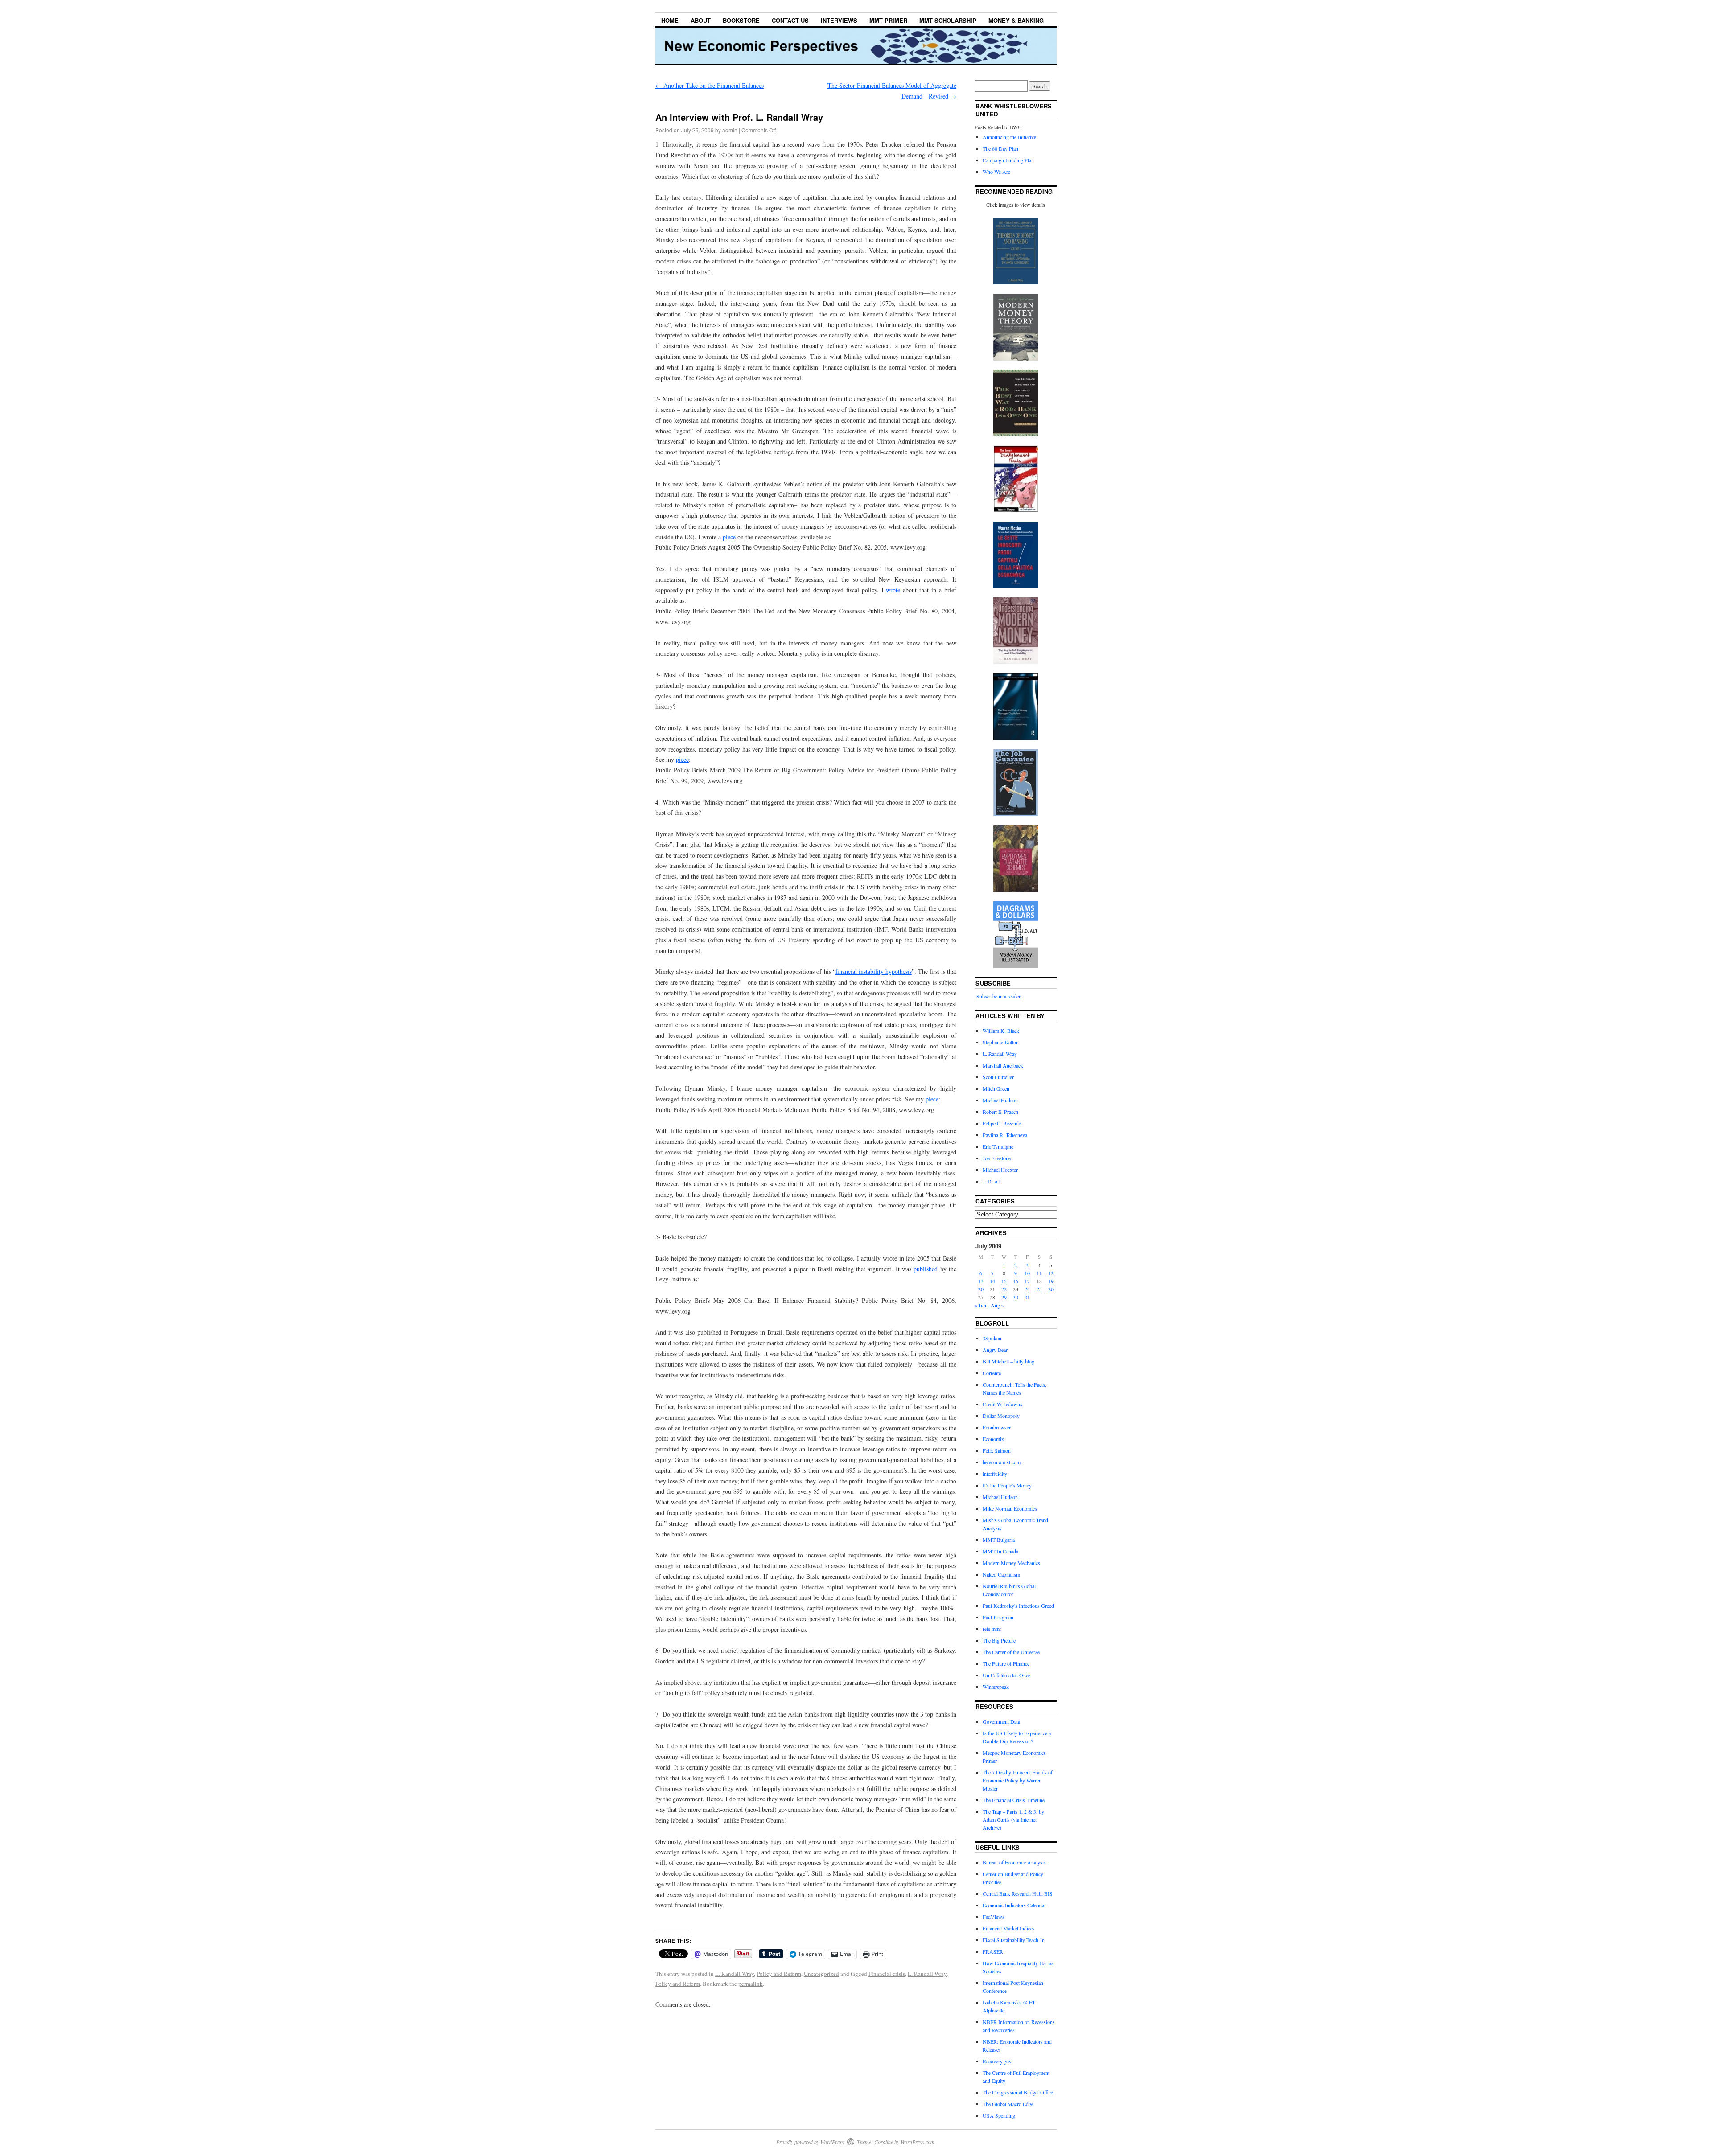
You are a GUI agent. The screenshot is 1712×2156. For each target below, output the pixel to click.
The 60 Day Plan (1000, 148)
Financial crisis (887, 1974)
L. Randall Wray (735, 1974)
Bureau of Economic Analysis (1014, 1862)
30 (1016, 1297)
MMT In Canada (1000, 1551)
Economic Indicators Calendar (1014, 1905)
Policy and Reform (779, 1974)
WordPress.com (918, 2142)
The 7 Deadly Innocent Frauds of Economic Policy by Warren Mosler (1018, 1780)
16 (1016, 1281)
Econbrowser (997, 1427)
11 (1039, 1273)
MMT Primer (888, 20)
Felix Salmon (997, 1450)
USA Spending (999, 2115)
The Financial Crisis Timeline (1014, 1800)
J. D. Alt (992, 1181)
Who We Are (996, 172)
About (701, 20)
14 (992, 1281)
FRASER (993, 1951)
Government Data (1001, 1721)
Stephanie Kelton (1001, 1042)
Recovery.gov (997, 2061)
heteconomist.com (1002, 1462)
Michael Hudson (1000, 1100)
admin (730, 130)
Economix (993, 1439)
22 (1004, 1289)
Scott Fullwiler (998, 1077)
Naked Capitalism (1001, 1574)
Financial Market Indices (1009, 1928)
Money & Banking (1016, 20)
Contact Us (790, 20)
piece (729, 537)
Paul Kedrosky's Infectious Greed (1018, 1606)
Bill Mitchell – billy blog (1008, 1361)
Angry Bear (995, 1350)
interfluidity (995, 1474)
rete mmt (992, 1629)
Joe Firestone (997, 1158)
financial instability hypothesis (874, 971)
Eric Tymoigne (998, 1146)
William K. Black (1001, 1031)
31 (1027, 1297)
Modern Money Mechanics (1011, 1563)
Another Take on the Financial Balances (710, 85)
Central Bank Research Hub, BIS (1018, 1893)
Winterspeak (996, 1687)
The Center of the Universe (1011, 1652)
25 (1039, 1289)
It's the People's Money (1007, 1485)
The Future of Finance (1006, 1663)
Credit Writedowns (1002, 1404)
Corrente (992, 1373)
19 (1051, 1281)
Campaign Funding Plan (1008, 160)
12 (1051, 1273)
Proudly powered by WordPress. (811, 2142)
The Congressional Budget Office (1018, 2092)
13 (981, 1281)
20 (981, 1289)
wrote (893, 590)
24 (1027, 1289)
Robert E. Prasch (1000, 1112)
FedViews (994, 1917)
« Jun (980, 1305)
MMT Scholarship (948, 20)
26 (1051, 1289)
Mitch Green (996, 1088)
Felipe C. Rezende (1002, 1123)
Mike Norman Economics (1010, 1508)
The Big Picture (999, 1640)
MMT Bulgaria (999, 1540)
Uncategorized (821, 1974)
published (926, 1269)
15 (1004, 1281)
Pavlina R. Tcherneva (1005, 1135)
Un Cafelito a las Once (1006, 1675)
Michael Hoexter (1000, 1170)
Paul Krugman (998, 1617)
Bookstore (741, 20)
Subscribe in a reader (998, 996)
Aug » (997, 1305)
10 (1027, 1273)
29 (1004, 1297)
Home (670, 20)
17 (1027, 1281)
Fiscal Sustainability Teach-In (1014, 1940)
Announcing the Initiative (1009, 137)
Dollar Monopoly (1001, 1416)
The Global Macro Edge (1008, 2104)
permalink (751, 1984)
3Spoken (992, 1338)
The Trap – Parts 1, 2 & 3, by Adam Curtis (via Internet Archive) (1013, 1819)
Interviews (839, 20)
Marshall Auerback (1003, 1065)
